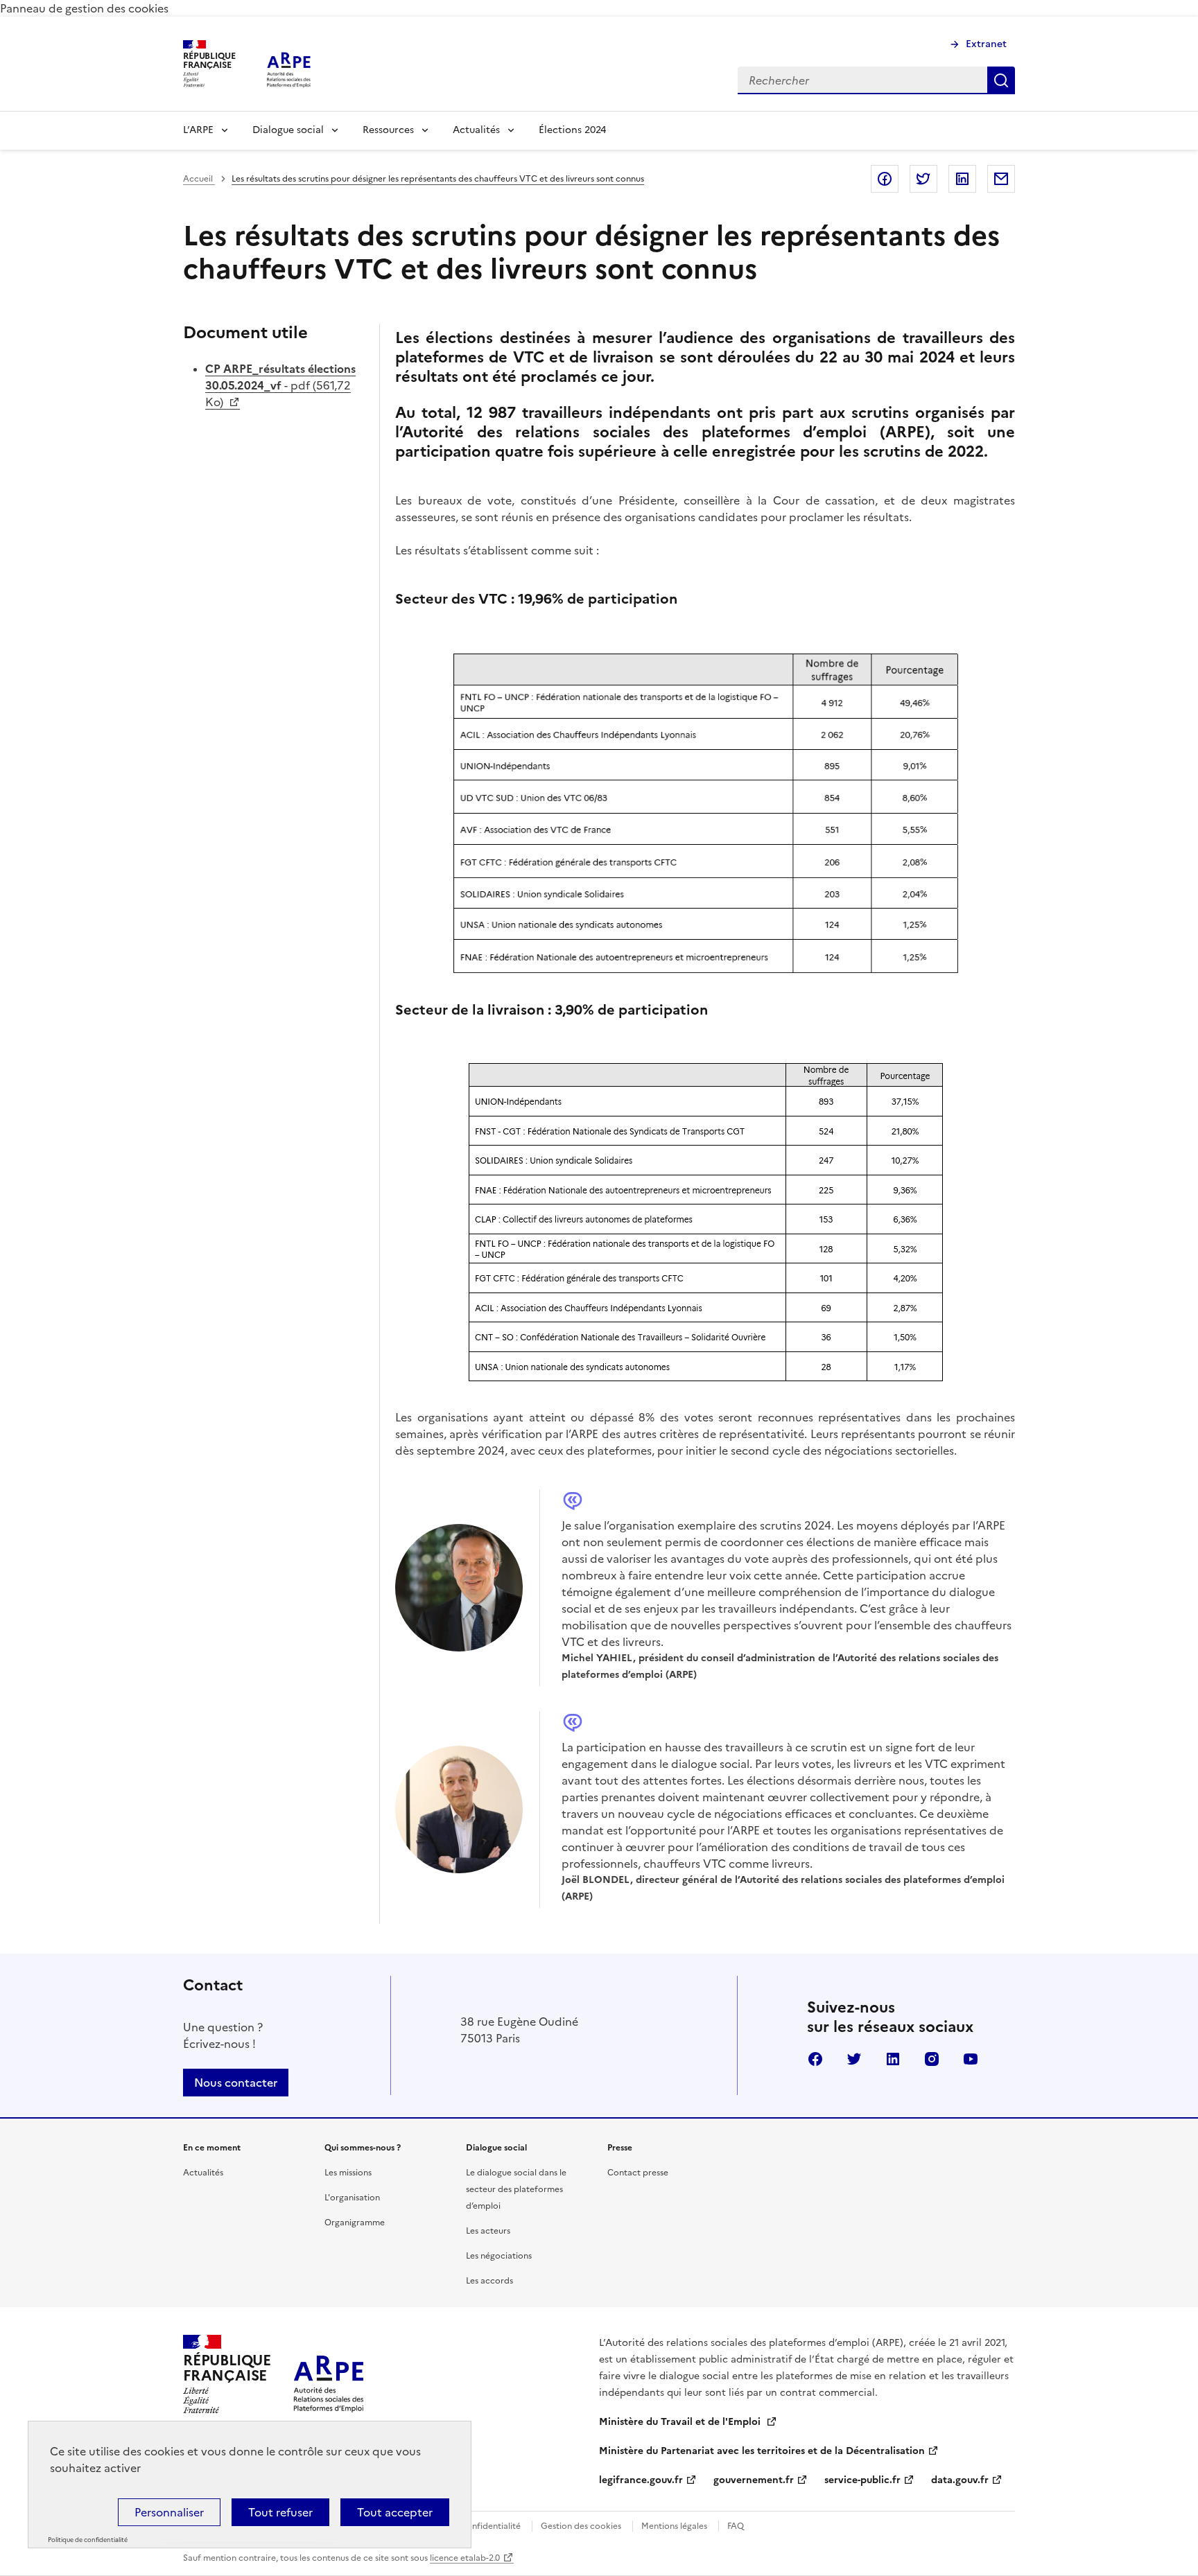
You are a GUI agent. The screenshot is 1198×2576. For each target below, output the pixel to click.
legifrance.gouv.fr (641, 2480)
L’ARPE (198, 130)
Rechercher (1001, 80)
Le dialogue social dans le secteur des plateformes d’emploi (516, 2189)
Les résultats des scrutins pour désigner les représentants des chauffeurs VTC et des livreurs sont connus (438, 179)
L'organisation (352, 2198)
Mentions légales (674, 2526)
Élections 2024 (572, 130)
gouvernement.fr (754, 2480)
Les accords (489, 2281)
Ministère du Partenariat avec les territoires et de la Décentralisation (762, 2451)
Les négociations (499, 2256)
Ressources (388, 130)
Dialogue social (288, 130)
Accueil (199, 179)
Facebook (815, 2059)
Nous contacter (236, 2083)
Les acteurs (488, 2231)
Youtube (971, 2059)
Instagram (932, 2059)
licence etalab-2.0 (465, 2558)
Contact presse (638, 2173)
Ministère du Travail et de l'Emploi (681, 2422)
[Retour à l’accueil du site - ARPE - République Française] (329, 2374)
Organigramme (355, 2223)
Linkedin (893, 2059)
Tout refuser (280, 2512)
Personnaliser (169, 2512)
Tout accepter (395, 2512)
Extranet (986, 44)
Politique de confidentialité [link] (88, 2540)
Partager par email (1001, 179)
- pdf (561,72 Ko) (280, 385)
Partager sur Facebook (885, 179)
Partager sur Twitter (923, 179)
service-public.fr (862, 2480)
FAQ (736, 2526)
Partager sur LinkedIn (962, 179)
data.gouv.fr (960, 2480)
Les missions (348, 2173)
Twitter (854, 2059)
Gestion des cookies (581, 2526)
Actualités (476, 130)
